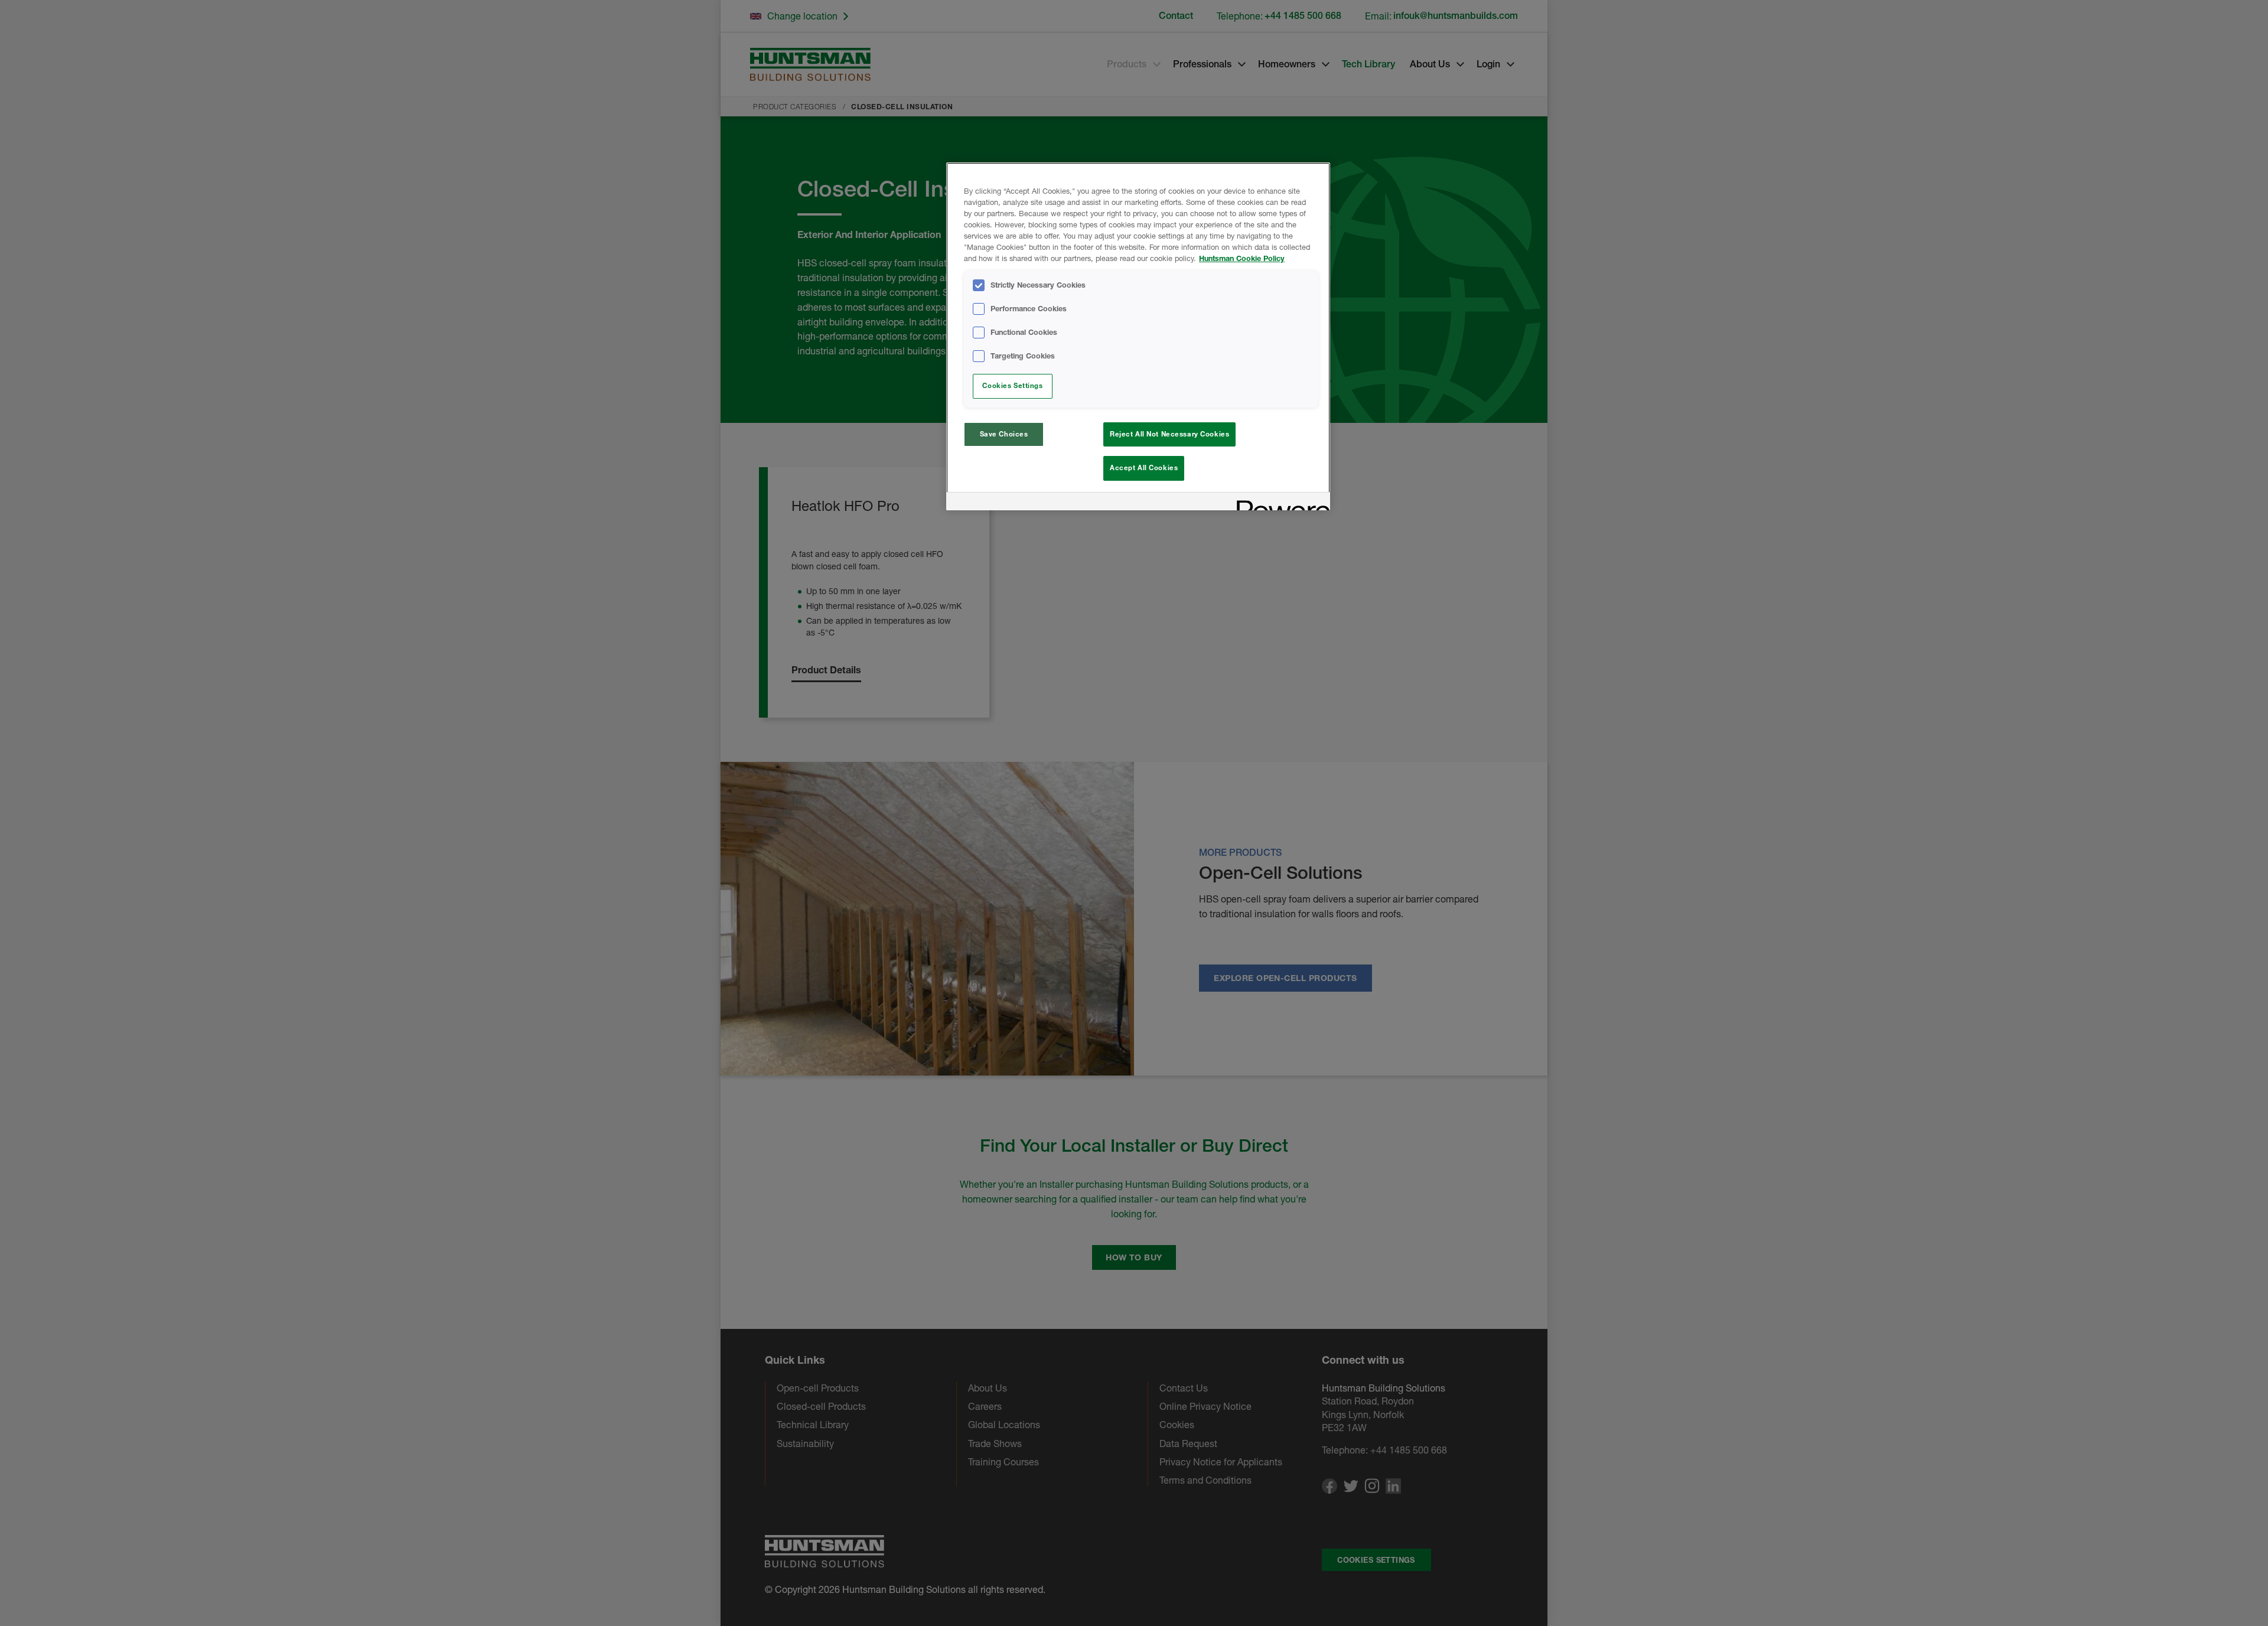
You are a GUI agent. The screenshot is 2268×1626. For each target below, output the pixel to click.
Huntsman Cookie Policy (1242, 258)
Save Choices (1004, 434)
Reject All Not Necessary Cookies (1169, 434)
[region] (1138, 336)
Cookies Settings (1012, 386)
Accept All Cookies (1144, 468)
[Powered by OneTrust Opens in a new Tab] (1279, 503)
